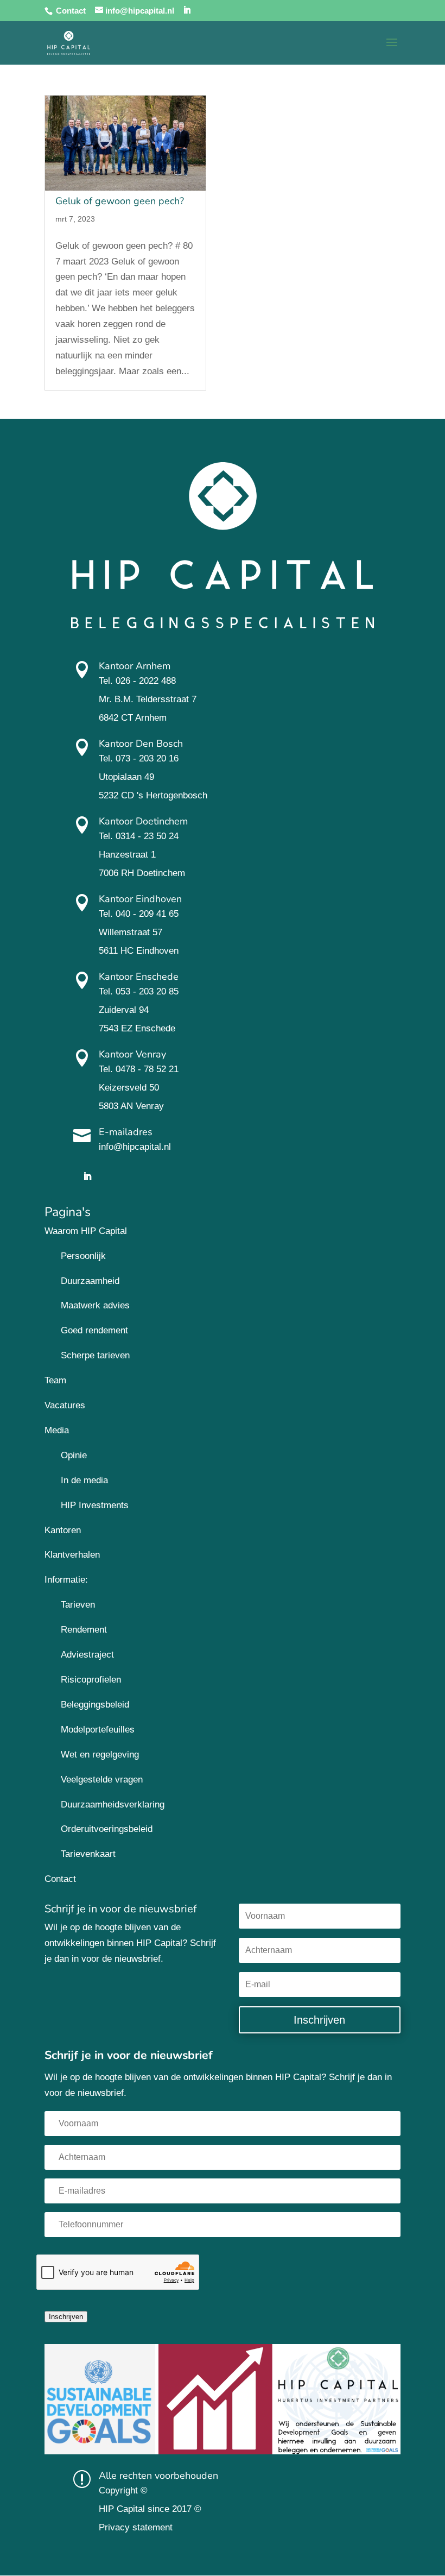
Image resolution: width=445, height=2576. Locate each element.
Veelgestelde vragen (102, 1780)
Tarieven (78, 1605)
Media (57, 1430)
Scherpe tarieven (95, 1355)
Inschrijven (66, 2317)
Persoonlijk (83, 1256)
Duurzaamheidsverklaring (113, 1805)
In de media (84, 1480)
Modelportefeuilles (98, 1730)
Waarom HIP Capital (86, 1231)
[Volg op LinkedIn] (87, 1176)
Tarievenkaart (88, 1854)
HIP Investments (95, 1505)
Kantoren (63, 1530)
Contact (71, 11)
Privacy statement (136, 2527)
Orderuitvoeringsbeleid (107, 1829)
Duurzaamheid (90, 1281)
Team (55, 1380)
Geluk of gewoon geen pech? (120, 201)
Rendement (84, 1630)
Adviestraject (87, 1655)
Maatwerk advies (95, 1305)
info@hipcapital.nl (135, 1147)
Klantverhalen (72, 1555)
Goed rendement (94, 1330)
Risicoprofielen (91, 1680)
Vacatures (65, 1405)
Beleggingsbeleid (95, 1705)
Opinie (74, 1455)
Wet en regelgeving (100, 1755)
